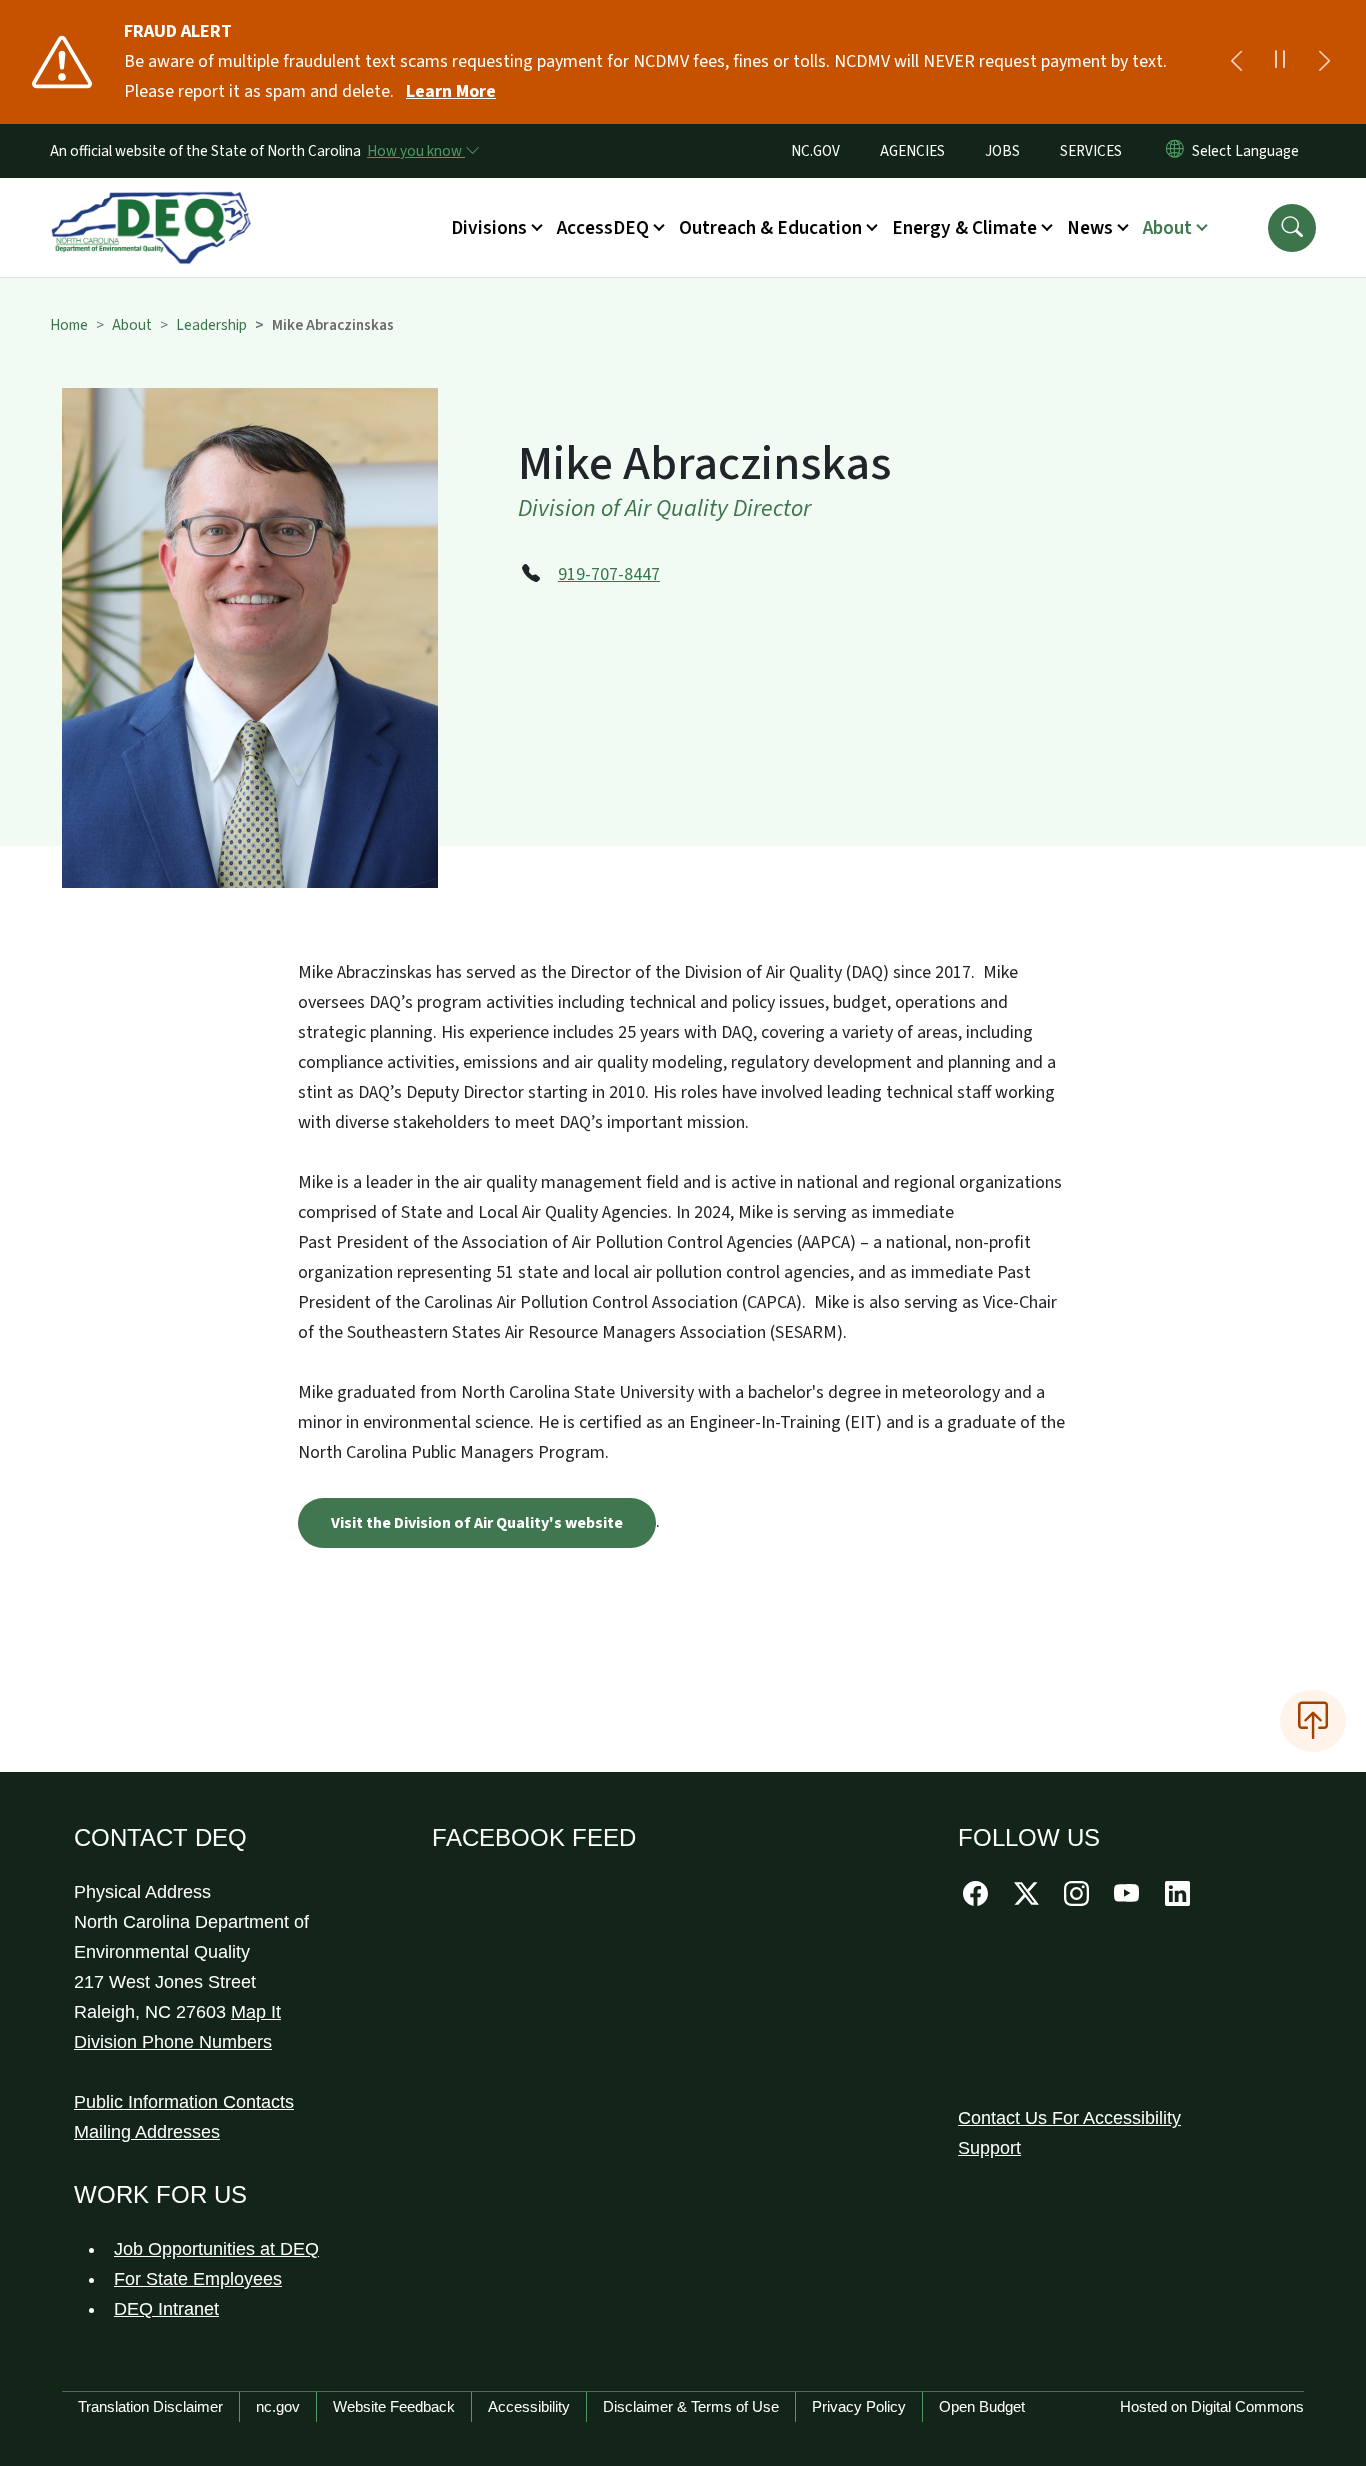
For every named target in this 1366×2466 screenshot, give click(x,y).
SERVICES (1091, 151)
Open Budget (982, 2406)
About (132, 325)
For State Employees (198, 2279)
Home (69, 325)
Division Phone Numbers (173, 2042)
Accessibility (529, 2406)
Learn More (451, 91)
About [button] (1167, 228)
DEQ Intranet (166, 2309)
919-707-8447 (609, 574)
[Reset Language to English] (1175, 151)
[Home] (151, 205)
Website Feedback (394, 2406)
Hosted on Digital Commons (1212, 2406)
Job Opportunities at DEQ (216, 2249)
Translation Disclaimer (150, 2406)
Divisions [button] (489, 228)
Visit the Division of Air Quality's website (477, 1523)
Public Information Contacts (184, 2102)
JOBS (1002, 151)
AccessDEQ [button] (603, 228)
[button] (1292, 228)
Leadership (211, 325)
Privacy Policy (859, 2406)
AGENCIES (912, 151)
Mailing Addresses (147, 2132)
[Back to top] (1313, 1721)
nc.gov (278, 2406)
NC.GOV (815, 151)
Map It (256, 2012)
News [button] (1090, 228)
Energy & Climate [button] (964, 228)
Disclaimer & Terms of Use (691, 2406)
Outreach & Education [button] (770, 228)
